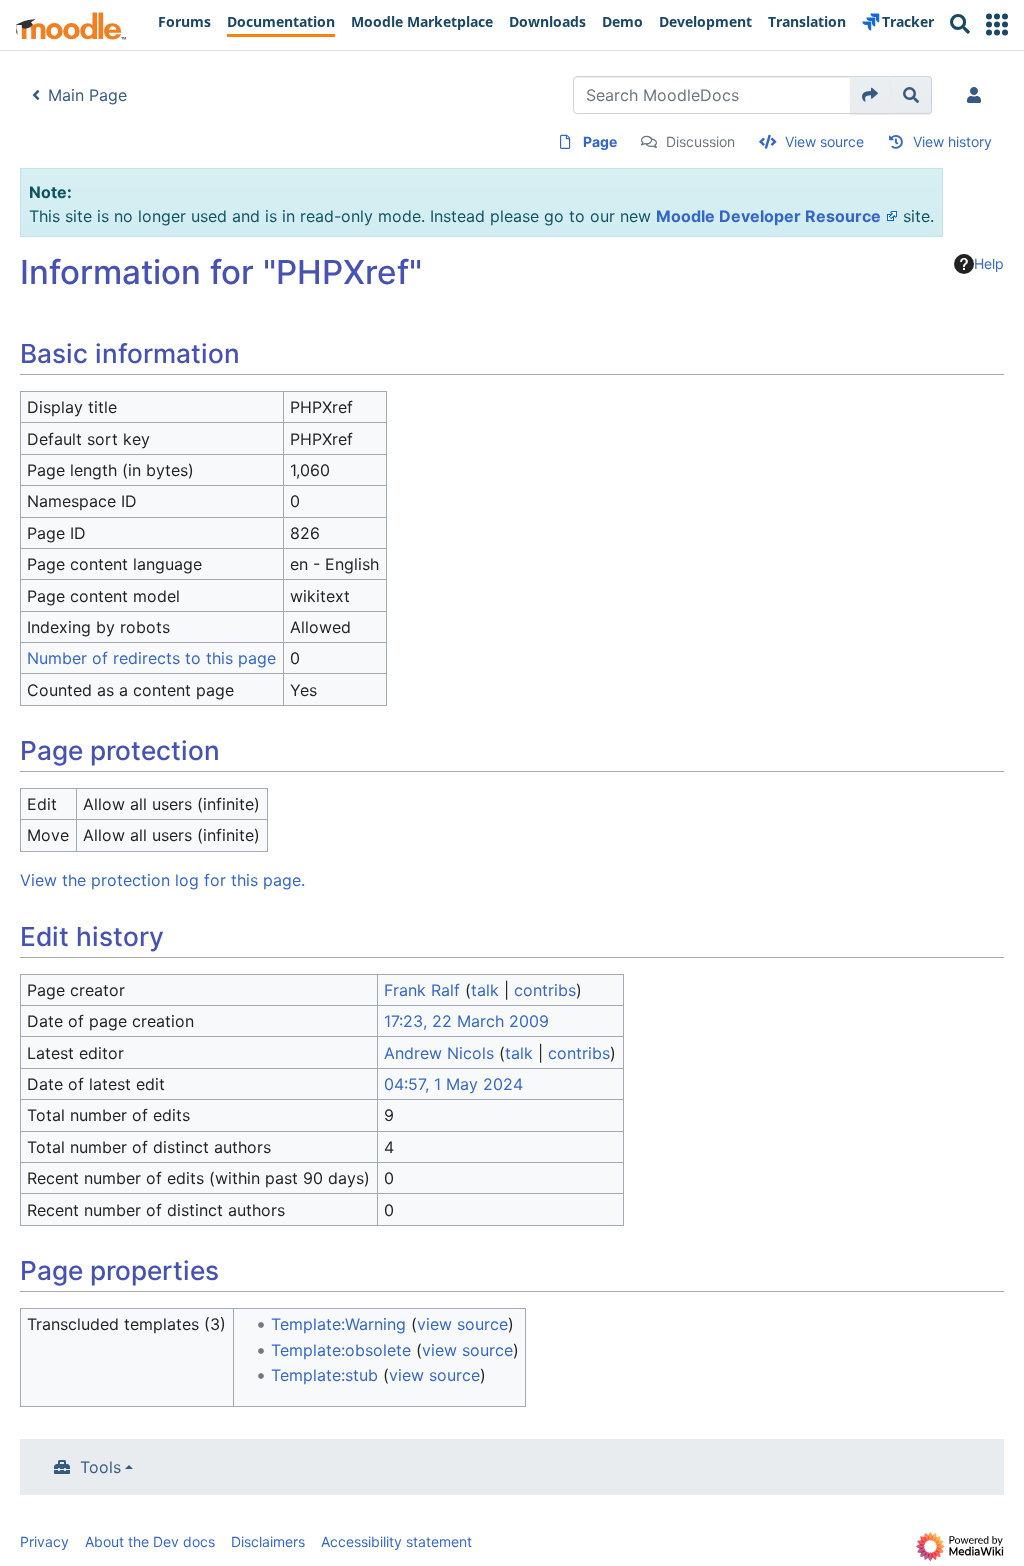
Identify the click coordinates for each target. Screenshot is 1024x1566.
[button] (997, 24)
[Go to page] (870, 95)
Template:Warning (338, 1324)
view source (462, 1324)
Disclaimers (268, 1541)
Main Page (87, 95)
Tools (100, 1467)
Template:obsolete (341, 1350)
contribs (545, 990)
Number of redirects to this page (151, 658)
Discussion (700, 141)
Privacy (44, 1541)
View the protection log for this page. (162, 880)
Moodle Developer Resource (768, 216)
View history (952, 141)
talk (485, 990)
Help (989, 263)
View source (824, 141)
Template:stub (324, 1375)
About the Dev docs (150, 1541)
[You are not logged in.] (978, 95)
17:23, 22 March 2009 (466, 1021)
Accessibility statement (396, 1541)
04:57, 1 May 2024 (453, 1084)
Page (600, 141)
